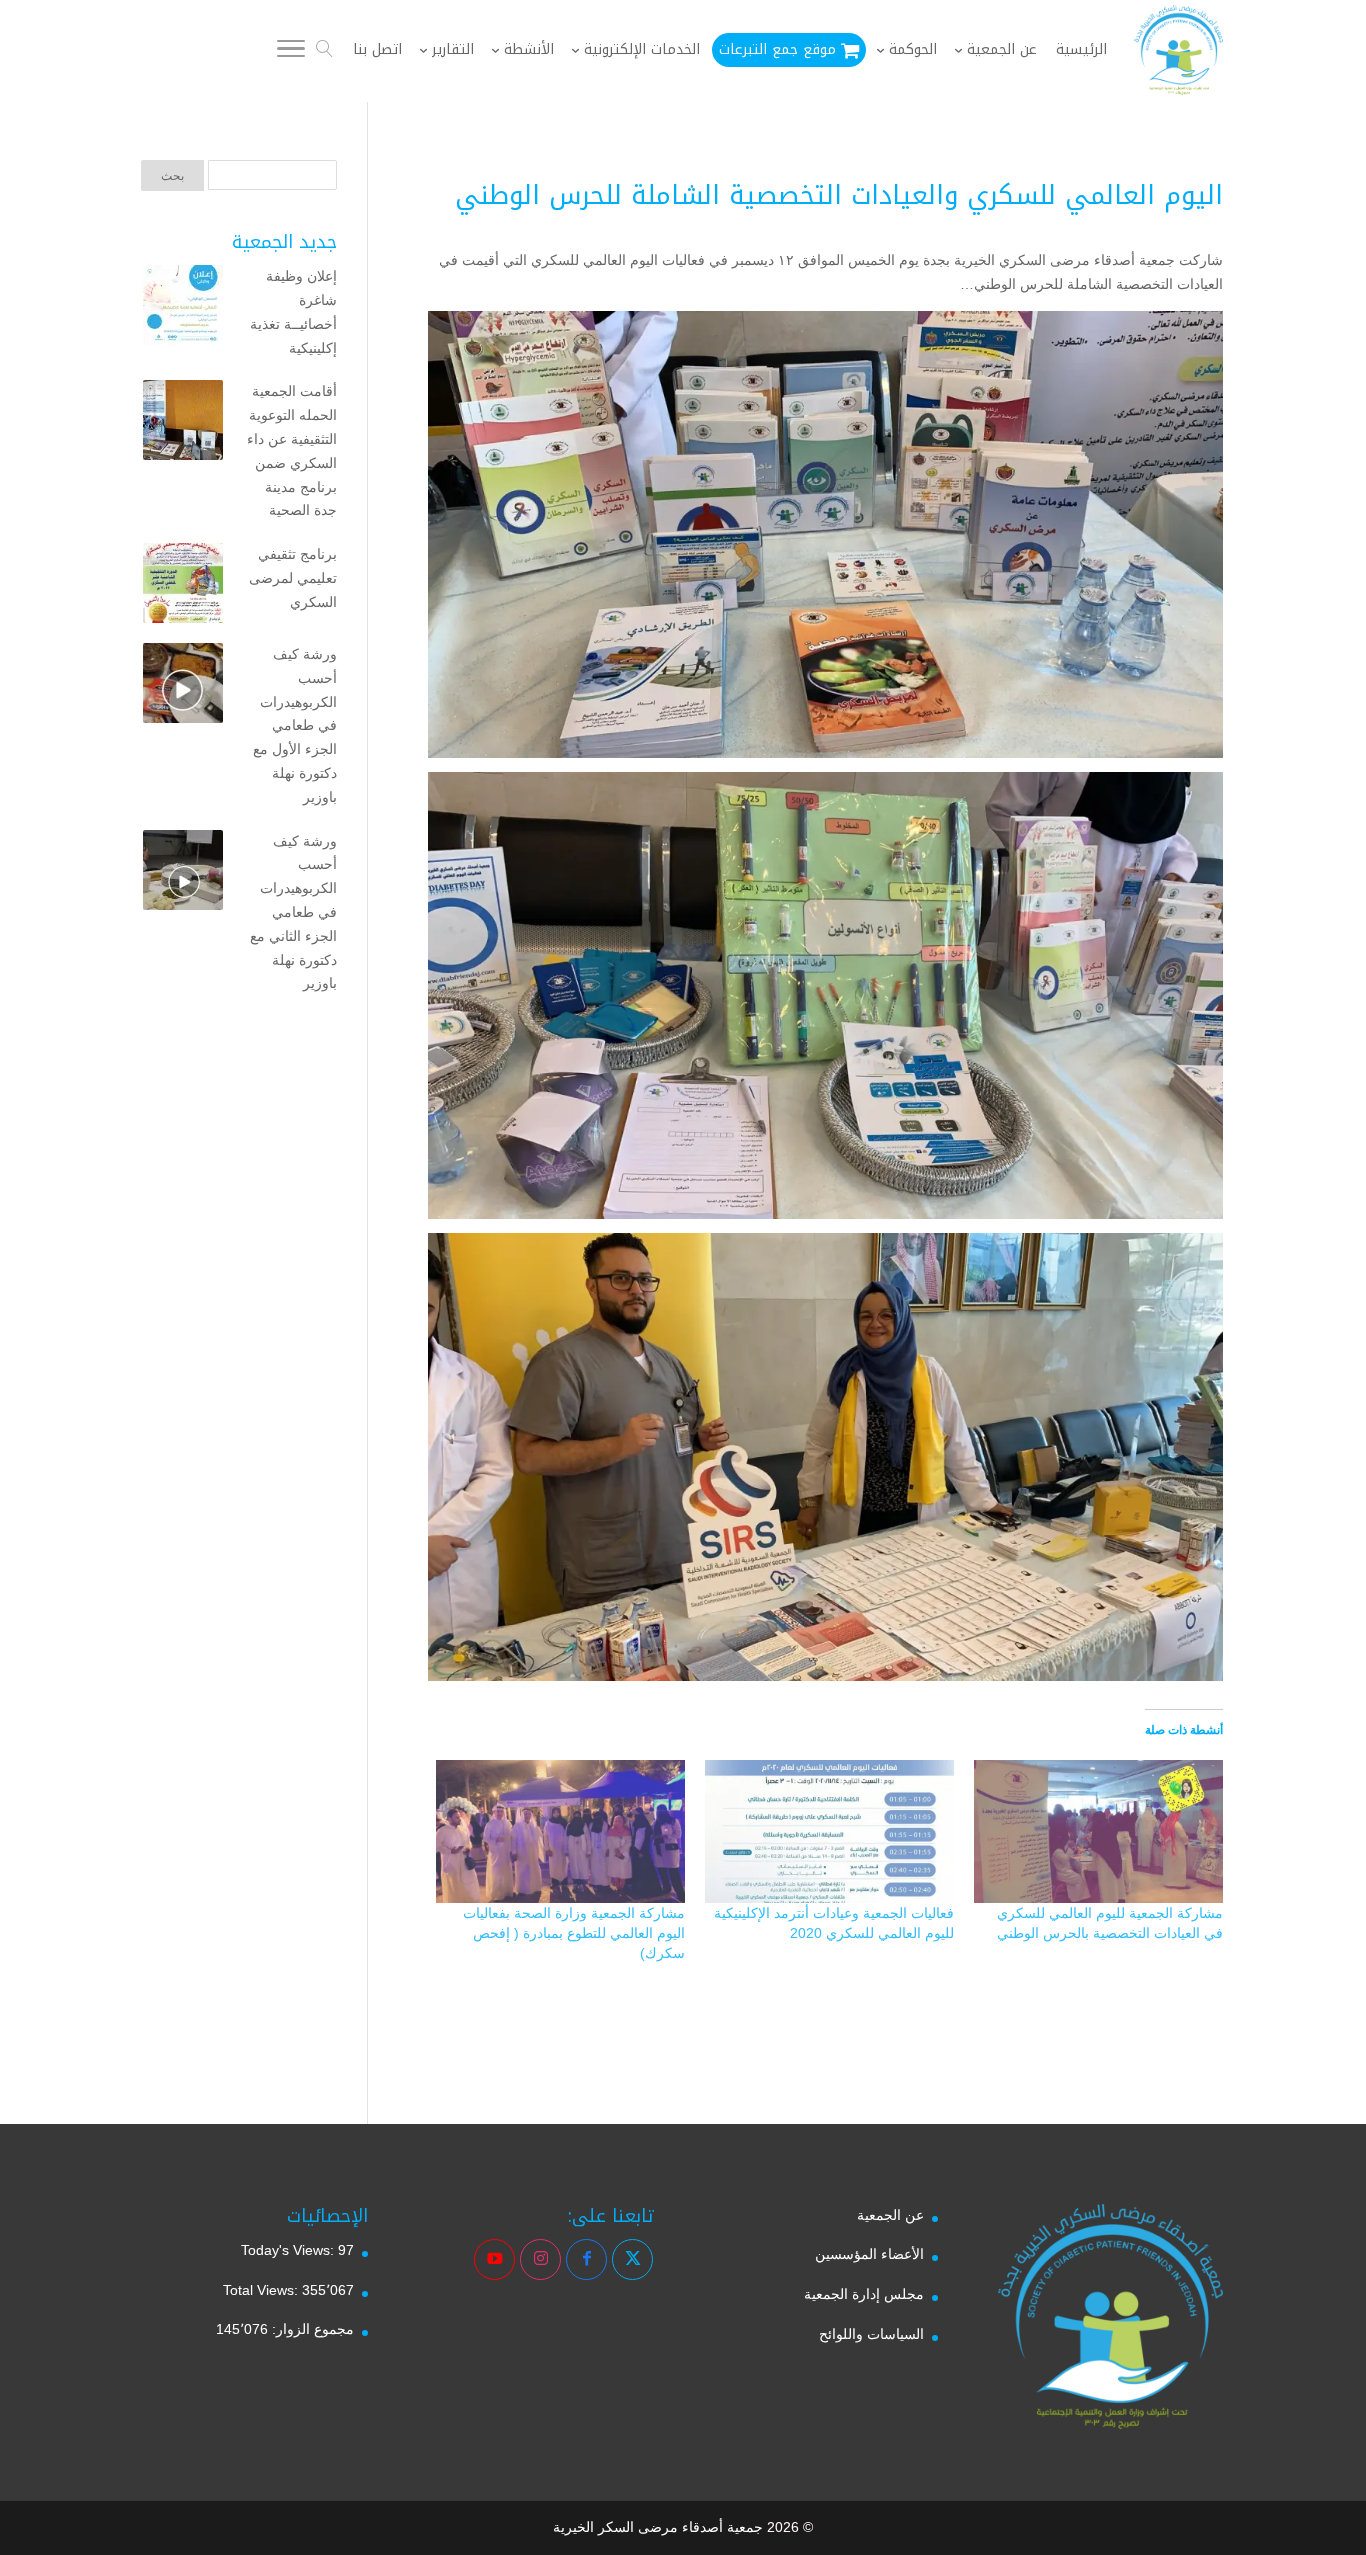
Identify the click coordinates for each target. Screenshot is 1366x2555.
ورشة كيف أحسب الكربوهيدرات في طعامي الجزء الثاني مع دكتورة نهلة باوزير (293, 912)
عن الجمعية (890, 2215)
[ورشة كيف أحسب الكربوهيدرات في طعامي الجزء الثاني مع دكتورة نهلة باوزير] (183, 874)
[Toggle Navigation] (291, 52)
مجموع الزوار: (311, 2329)
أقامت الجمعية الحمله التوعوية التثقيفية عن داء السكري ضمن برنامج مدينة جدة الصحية (292, 450)
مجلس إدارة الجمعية (864, 2294)
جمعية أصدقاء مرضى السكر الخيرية (658, 2527)
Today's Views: (289, 2250)
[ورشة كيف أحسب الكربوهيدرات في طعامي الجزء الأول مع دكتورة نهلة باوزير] (183, 687)
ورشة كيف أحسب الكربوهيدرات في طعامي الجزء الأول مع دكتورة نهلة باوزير (295, 725)
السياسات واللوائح (871, 2334)
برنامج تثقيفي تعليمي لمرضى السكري (293, 578)
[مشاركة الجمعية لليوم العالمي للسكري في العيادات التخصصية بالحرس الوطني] (1098, 1831)
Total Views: (262, 2290)
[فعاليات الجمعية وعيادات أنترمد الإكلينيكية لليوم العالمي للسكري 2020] (829, 1831)
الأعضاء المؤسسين (869, 2254)
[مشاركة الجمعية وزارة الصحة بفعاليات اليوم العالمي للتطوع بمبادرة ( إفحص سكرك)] (560, 1831)
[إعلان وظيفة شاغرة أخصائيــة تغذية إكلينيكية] (183, 309)
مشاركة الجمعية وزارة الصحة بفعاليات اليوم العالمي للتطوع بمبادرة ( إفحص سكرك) (574, 1933)
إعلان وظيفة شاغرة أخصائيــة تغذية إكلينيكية (293, 311)
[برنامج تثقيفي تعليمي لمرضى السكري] (183, 587)
